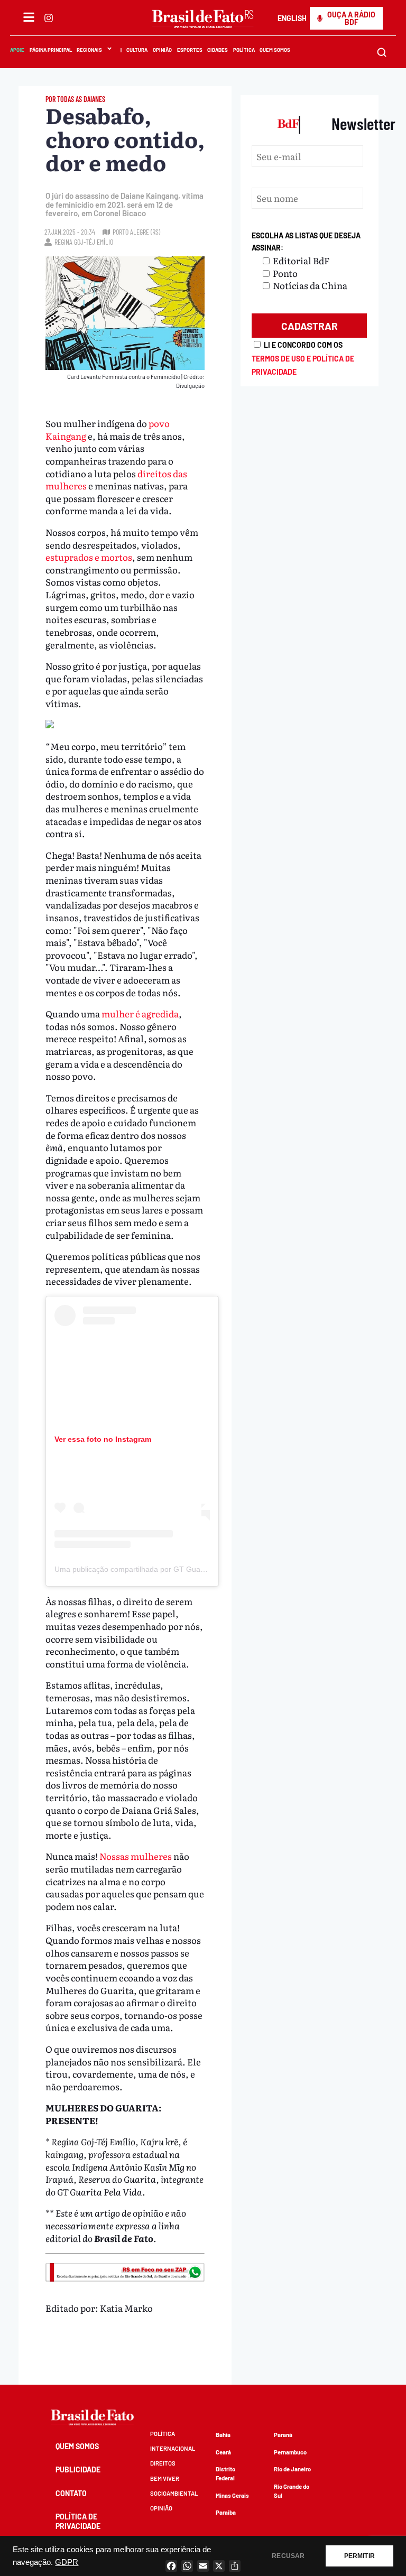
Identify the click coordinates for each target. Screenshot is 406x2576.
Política (244, 50)
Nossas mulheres (136, 1856)
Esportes (190, 50)
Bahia (223, 2435)
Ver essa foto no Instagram (103, 1439)
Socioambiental (174, 2493)
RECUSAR (288, 2556)
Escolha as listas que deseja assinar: (306, 242)
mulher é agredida (140, 1013)
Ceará (223, 2452)
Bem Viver (165, 2478)
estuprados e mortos (89, 557)
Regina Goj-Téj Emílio (84, 242)
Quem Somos (275, 50)
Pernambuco (290, 2452)
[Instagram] (49, 18)
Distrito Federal (225, 2473)
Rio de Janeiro (292, 2469)
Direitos (163, 2463)
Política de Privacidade (78, 2521)
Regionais (89, 50)
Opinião (162, 50)
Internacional (173, 2448)
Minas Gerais (232, 2495)
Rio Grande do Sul (292, 2491)
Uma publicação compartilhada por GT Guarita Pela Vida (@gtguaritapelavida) (186, 1569)
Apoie (17, 50)
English (292, 18)
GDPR (67, 2562)
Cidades (218, 50)
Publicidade (78, 2470)
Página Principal (51, 50)
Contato (71, 2493)
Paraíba (226, 2512)
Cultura (137, 50)
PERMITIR (359, 2556)
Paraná (283, 2435)
